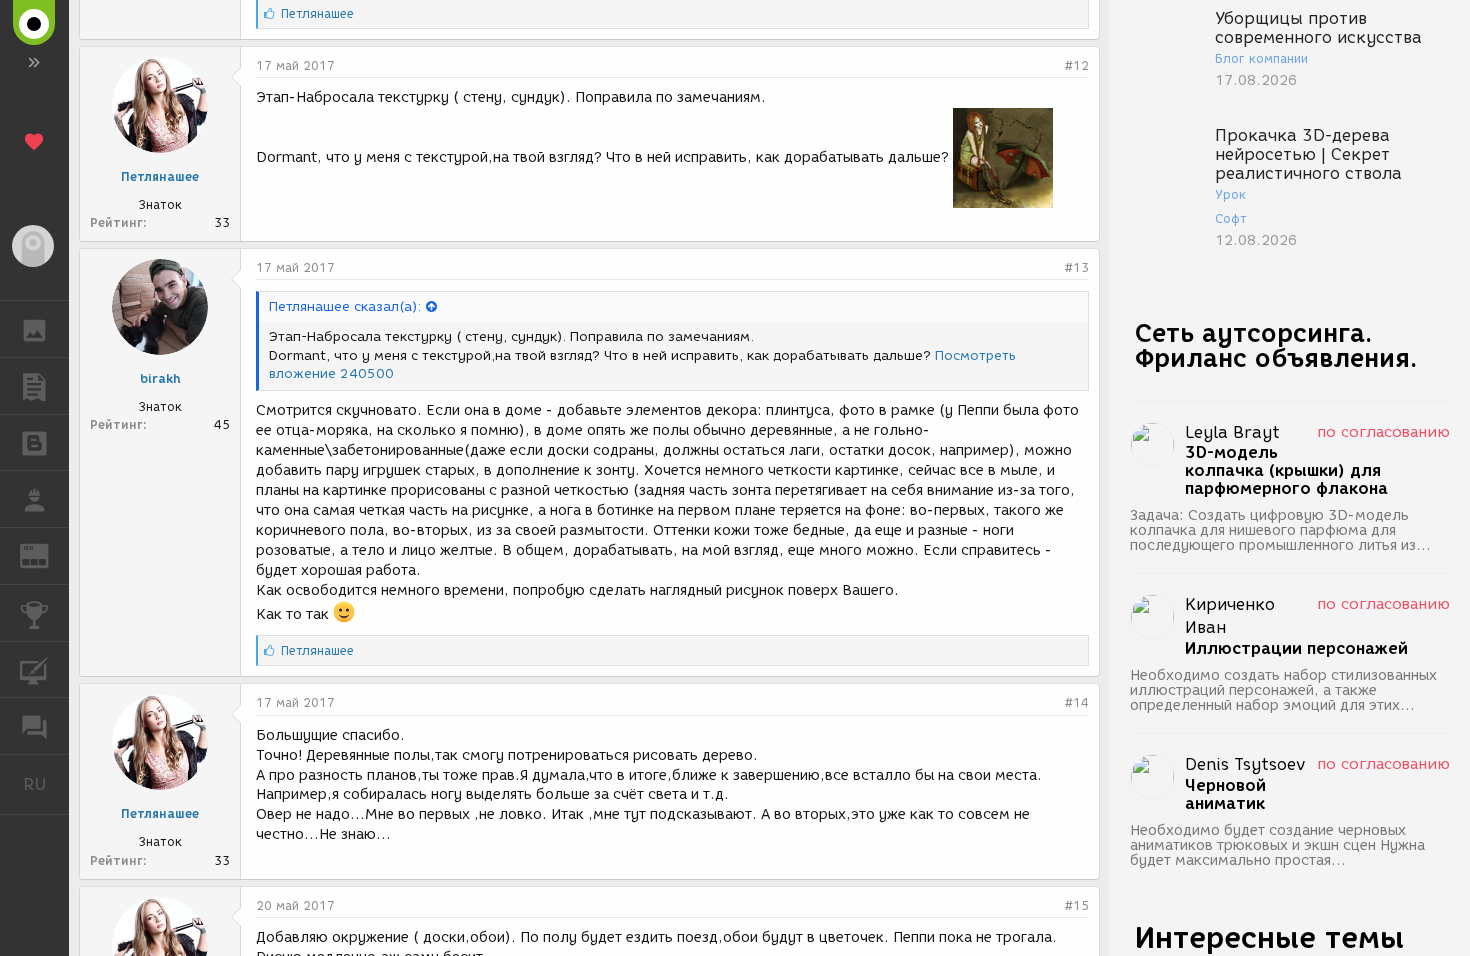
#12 (1077, 65)
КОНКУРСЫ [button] (34, 613)
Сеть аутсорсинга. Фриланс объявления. (1276, 345)
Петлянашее (160, 176)
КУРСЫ (34, 670)
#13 (1077, 267)
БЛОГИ (34, 443)
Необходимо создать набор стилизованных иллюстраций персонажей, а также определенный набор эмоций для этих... (1283, 690)
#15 (1077, 905)
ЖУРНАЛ (46, 554)
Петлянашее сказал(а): (345, 306)
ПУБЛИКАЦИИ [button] (34, 386)
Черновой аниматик (1225, 795)
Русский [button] (46, 784)
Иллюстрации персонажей (1296, 649)
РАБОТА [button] (34, 499)
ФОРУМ (34, 726)
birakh (160, 378)
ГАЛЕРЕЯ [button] (34, 329)
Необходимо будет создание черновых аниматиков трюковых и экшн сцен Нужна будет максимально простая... (1277, 845)
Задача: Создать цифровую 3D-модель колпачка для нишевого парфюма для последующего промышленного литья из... (1280, 530)
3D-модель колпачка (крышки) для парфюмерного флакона (1286, 471)
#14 (1077, 702)
